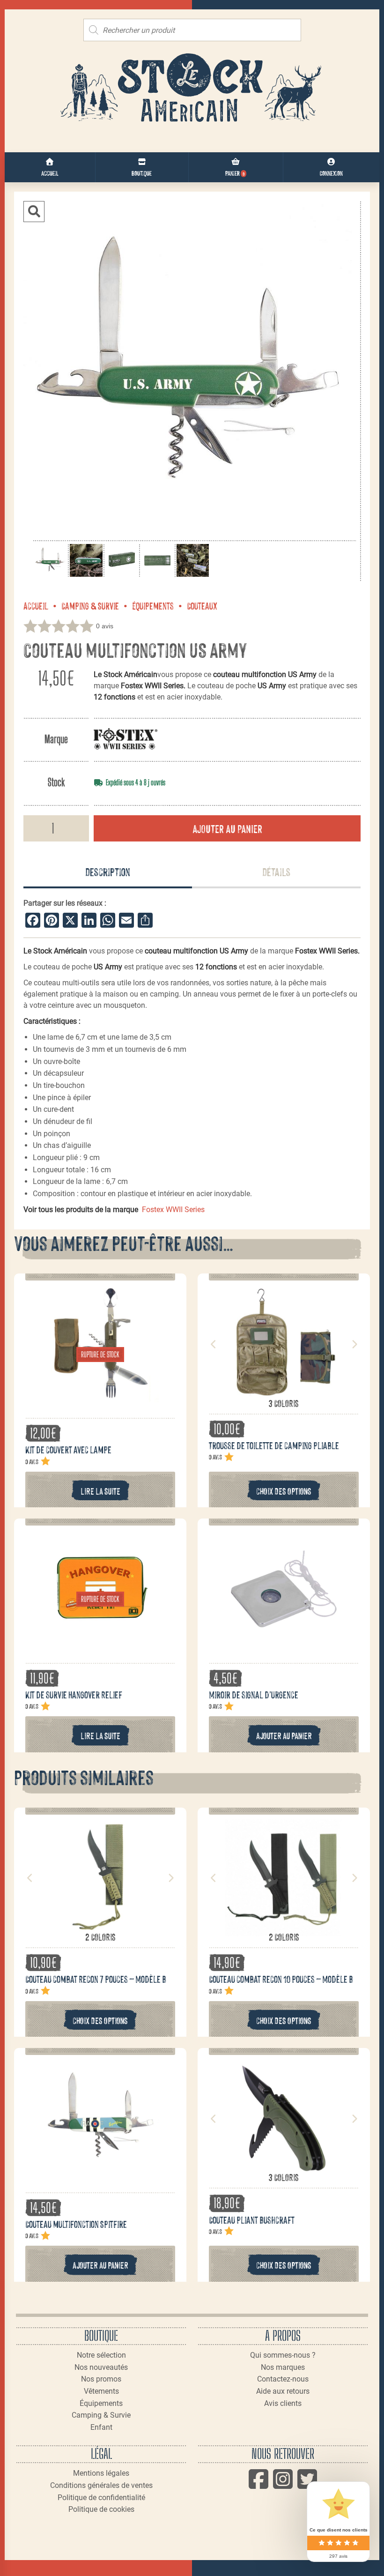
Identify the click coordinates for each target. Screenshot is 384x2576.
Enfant (101, 2427)
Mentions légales (101, 2473)
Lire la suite (100, 1491)
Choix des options (284, 1491)
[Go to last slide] (214, 1344)
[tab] (108, 872)
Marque (56, 739)
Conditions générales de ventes (101, 2485)
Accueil (36, 605)
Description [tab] (108, 871)
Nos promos (101, 2379)
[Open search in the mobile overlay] (192, 30)
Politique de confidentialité (101, 2498)
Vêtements (101, 2391)
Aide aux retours (283, 2391)
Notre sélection (101, 2355)
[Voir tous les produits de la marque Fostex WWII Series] (126, 739)
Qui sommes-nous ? (283, 2355)
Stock (56, 782)
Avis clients (283, 2403)
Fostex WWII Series (173, 1210)
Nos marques (283, 2367)
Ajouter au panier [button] (284, 1735)
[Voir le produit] (100, 1397)
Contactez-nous (283, 2379)
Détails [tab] (276, 871)
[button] (34, 212)
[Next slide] (354, 1344)
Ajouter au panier (227, 828)
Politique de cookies (101, 2509)
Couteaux (202, 605)
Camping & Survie (90, 605)
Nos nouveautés (101, 2367)
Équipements (153, 605)
